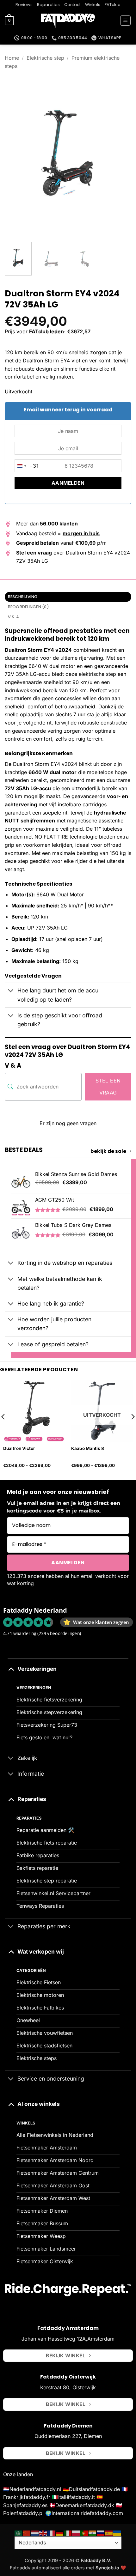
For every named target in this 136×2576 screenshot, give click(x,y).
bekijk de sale (108, 1151)
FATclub (113, 5)
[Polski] (76, 2533)
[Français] (52, 2533)
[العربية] (19, 2533)
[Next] (121, 154)
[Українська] (117, 2533)
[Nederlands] (35, 2533)
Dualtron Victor (19, 1448)
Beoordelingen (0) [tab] (28, 607)
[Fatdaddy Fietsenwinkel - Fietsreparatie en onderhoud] (68, 21)
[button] (9, 21)
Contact (72, 5)
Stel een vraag (108, 1087)
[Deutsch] (60, 2533)
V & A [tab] (13, 617)
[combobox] (27, 466)
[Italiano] (68, 2533)
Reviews (24, 5)
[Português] (84, 2533)
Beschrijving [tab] (23, 597)
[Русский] (101, 2533)
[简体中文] (27, 2533)
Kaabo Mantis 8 (88, 1448)
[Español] (109, 2533)
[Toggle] (11, 991)
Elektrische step (45, 58)
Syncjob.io (107, 2568)
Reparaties (48, 5)
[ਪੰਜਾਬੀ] (93, 2533)
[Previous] (15, 154)
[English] (43, 2533)
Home (12, 58)
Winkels (93, 5)
